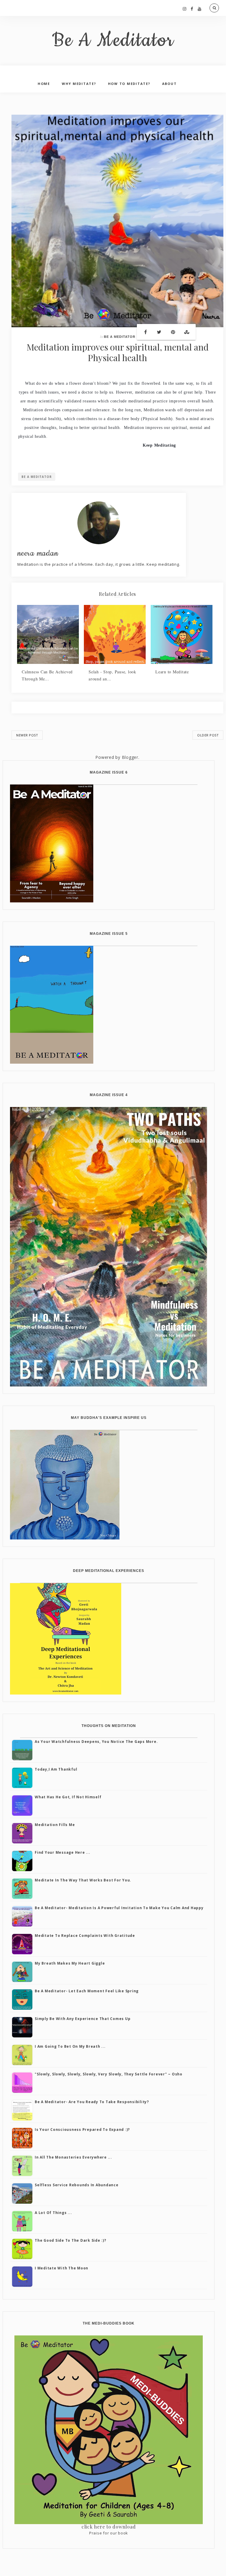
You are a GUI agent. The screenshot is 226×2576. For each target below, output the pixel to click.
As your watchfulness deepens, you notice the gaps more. (96, 1742)
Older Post (208, 735)
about (169, 84)
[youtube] (200, 9)
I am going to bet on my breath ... (70, 2046)
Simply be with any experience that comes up (83, 2019)
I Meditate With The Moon (62, 2268)
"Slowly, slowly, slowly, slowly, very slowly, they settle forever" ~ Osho (109, 2074)
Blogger (130, 757)
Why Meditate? (79, 84)
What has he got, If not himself (68, 1797)
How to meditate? (129, 84)
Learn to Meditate (172, 672)
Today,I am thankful (56, 1769)
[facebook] (192, 9)
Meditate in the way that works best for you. (83, 1880)
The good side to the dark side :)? (70, 2240)
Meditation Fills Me (55, 1825)
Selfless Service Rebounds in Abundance (77, 2185)
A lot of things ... (53, 2213)
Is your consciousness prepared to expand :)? (82, 2130)
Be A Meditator (113, 41)
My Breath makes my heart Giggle (70, 1963)
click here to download (109, 2527)
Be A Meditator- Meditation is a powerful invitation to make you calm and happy (119, 1908)
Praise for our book (109, 2533)
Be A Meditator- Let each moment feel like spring (87, 1991)
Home (44, 84)
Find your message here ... (63, 1852)
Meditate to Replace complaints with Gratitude (85, 1936)
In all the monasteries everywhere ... (73, 2157)
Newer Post (27, 735)
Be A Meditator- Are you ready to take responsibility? (92, 2102)
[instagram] (185, 9)
